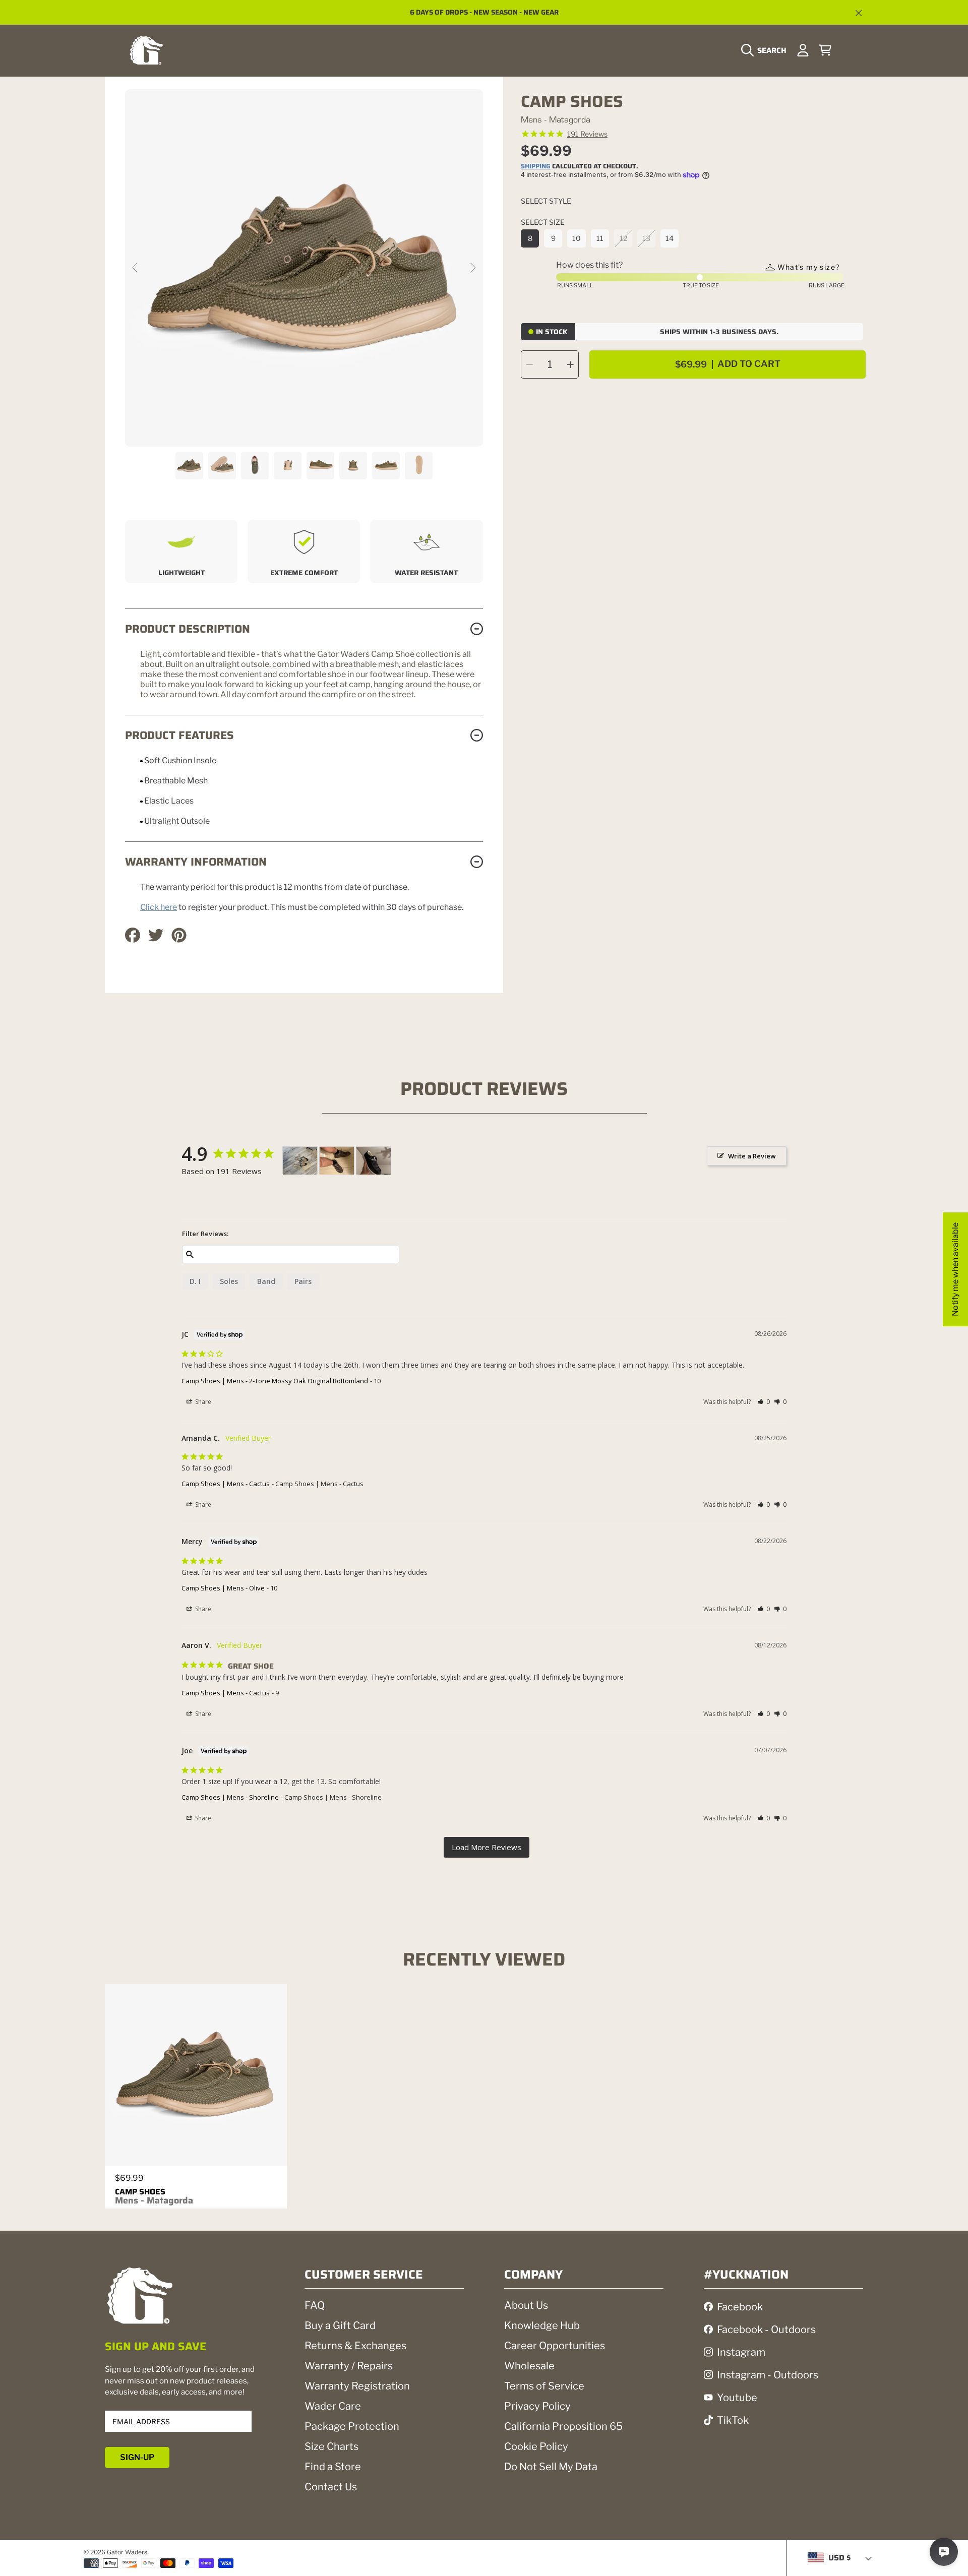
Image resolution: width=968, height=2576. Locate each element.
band (266, 1281)
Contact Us (331, 2487)
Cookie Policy (536, 2446)
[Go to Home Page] (146, 50)
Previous (136, 268)
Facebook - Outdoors (766, 2329)
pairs (303, 1281)
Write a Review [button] (752, 1156)
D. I (195, 1281)
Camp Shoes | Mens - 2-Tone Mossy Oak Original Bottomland (275, 1381)
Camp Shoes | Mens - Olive (223, 1588)
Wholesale (529, 2366)
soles (229, 1281)
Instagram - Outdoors (768, 2375)
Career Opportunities (555, 2346)
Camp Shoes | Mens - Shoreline (230, 1797)
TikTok (733, 2420)
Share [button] (202, 1402)
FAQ (315, 2305)
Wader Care (333, 2406)
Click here (159, 907)
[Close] (859, 13)
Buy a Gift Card (340, 2325)
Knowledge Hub (542, 2325)
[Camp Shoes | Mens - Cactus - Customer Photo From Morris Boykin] (300, 1161)
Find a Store (333, 2467)
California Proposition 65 (563, 2426)
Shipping (536, 167)
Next (472, 268)
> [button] (487, 1847)
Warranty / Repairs (349, 2366)
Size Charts (331, 2446)
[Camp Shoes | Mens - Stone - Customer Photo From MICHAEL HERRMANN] (374, 1161)
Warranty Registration (357, 2386)
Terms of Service (544, 2386)
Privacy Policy (537, 2406)
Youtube (737, 2398)
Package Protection (352, 2426)
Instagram (741, 2352)
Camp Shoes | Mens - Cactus (226, 1484)
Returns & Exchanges (355, 2346)
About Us (526, 2305)
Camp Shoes (154, 2196)
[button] (766, 50)
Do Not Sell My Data (551, 2467)
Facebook (740, 2307)
